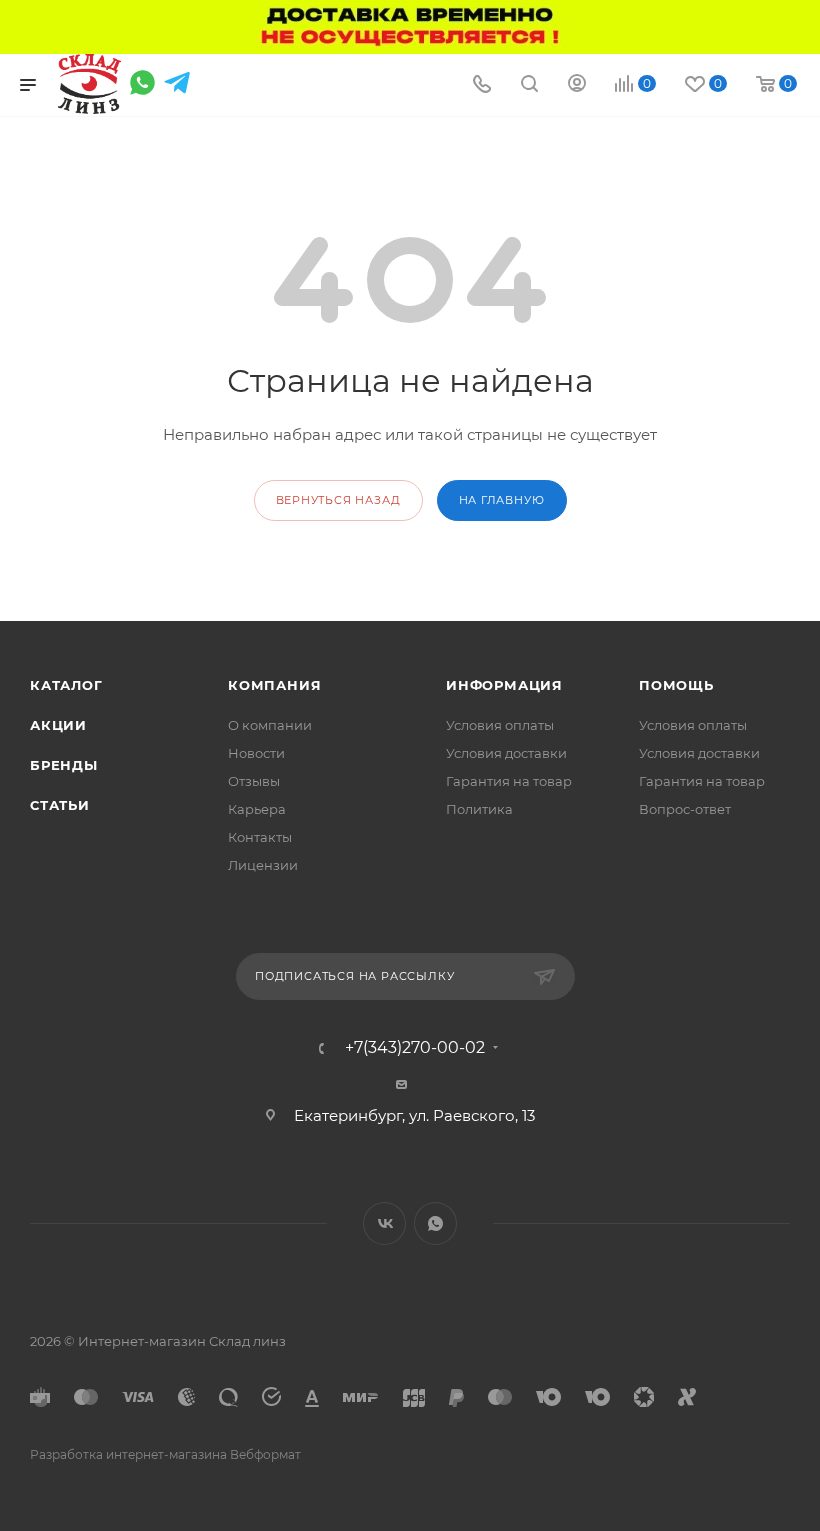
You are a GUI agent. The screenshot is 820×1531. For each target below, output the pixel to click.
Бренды (64, 765)
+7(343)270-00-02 (415, 1048)
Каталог (66, 685)
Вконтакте (384, 1223)
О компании (270, 725)
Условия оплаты (500, 725)
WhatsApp (435, 1223)
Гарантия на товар (509, 781)
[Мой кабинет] (577, 85)
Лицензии (263, 865)
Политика (479, 809)
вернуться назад (338, 500)
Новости (256, 753)
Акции (58, 725)
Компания (274, 685)
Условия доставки (506, 753)
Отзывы (254, 781)
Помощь (676, 685)
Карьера (257, 809)
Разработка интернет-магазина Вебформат (165, 1454)
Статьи (60, 805)
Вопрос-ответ (685, 809)
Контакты (260, 837)
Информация (504, 685)
